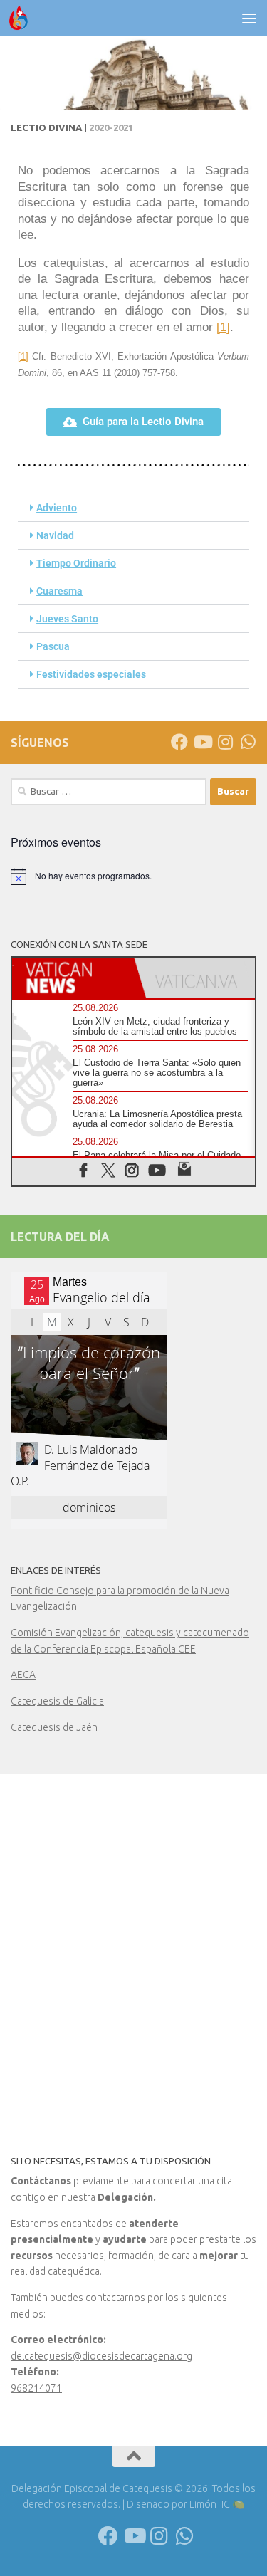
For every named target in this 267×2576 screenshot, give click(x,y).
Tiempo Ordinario (76, 563)
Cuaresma (59, 591)
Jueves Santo (67, 619)
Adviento (57, 508)
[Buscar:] (109, 792)
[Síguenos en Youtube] (202, 742)
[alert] (133, 876)
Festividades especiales (91, 674)
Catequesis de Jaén (54, 1727)
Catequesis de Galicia (57, 1701)
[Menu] (249, 18)
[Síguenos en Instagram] (225, 742)
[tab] (73, 978)
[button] (133, 508)
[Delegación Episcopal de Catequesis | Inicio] (22, 18)
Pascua (53, 646)
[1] (223, 327)
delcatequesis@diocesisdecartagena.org (101, 2356)
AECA (23, 1675)
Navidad (55, 535)
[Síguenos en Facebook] (179, 742)
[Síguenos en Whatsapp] (248, 742)
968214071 (36, 2388)
